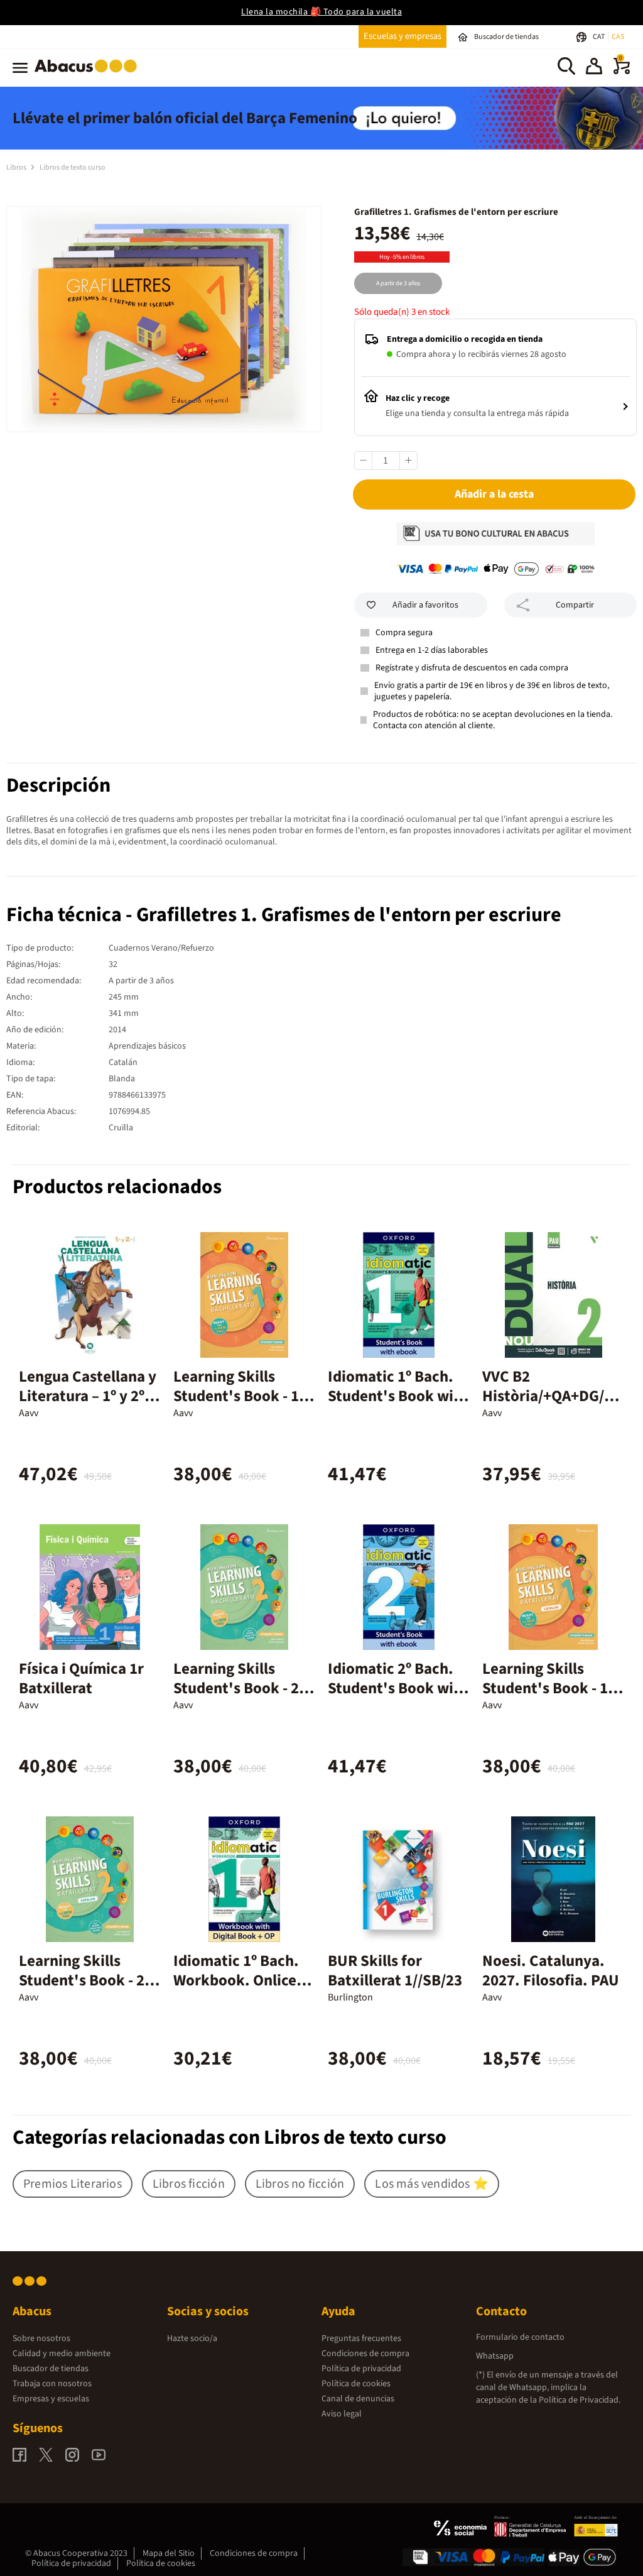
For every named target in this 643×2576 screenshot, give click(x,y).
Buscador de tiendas (51, 2369)
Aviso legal (342, 2414)
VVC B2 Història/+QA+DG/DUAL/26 (548, 1396)
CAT (599, 37)
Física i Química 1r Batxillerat (81, 1678)
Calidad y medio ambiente (62, 2354)
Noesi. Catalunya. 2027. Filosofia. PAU (551, 1971)
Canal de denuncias (358, 2399)
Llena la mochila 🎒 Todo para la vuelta (321, 12)
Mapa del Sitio (169, 2553)
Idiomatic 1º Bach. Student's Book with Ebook (398, 1396)
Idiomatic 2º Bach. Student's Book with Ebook (398, 1688)
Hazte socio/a (192, 2339)
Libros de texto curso (73, 167)
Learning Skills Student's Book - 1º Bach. (239, 1396)
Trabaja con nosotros (52, 2384)
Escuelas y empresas (403, 36)
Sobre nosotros (41, 2339)
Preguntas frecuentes (361, 2339)
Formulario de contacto (520, 2337)
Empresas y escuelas (51, 2399)
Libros (17, 167)
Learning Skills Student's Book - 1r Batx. (548, 1688)
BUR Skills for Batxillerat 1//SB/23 (395, 1971)
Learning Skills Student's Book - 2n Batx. (86, 1980)
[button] (594, 68)
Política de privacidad (361, 2369)
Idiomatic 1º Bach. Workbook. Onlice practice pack (236, 1980)
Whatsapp (495, 2356)
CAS (618, 37)
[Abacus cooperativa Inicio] (89, 75)
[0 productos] (622, 72)
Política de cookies (356, 2384)
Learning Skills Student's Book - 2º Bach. (239, 1688)
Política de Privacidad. (580, 2400)
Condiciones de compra (365, 2354)
